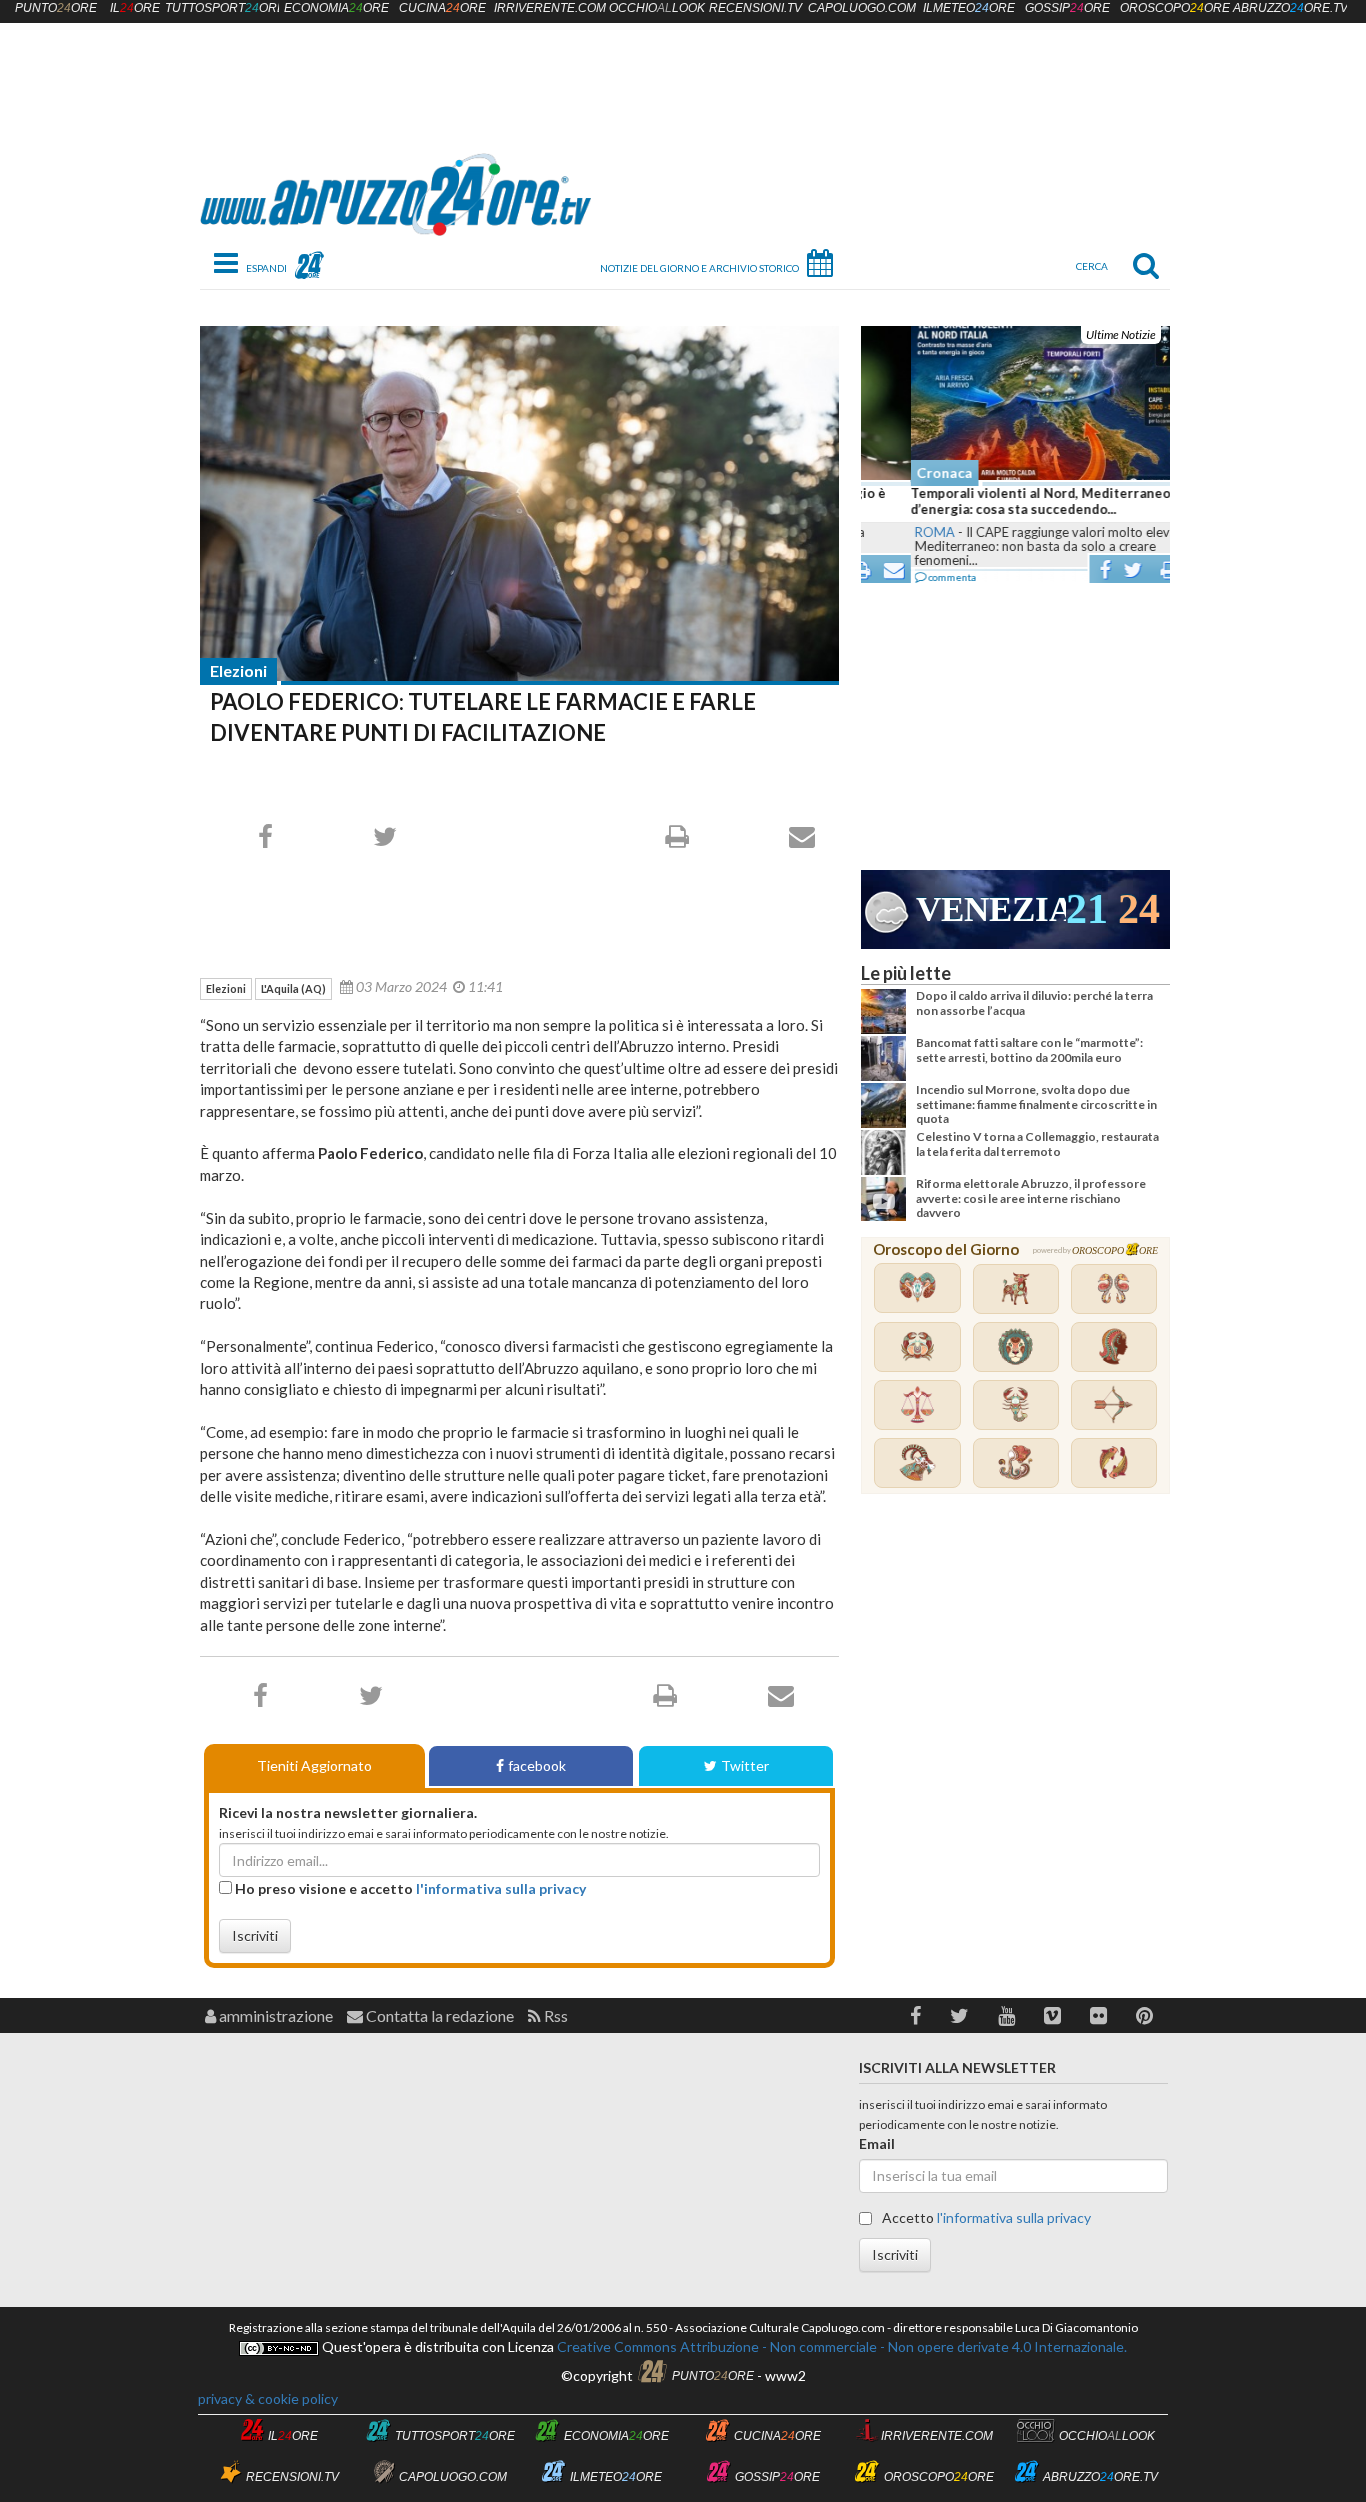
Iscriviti (255, 1935)
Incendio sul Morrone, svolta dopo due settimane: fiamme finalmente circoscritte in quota (1036, 1104)
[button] (915, 2015)
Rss (554, 2015)
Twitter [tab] (745, 1765)
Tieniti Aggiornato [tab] (314, 1765)
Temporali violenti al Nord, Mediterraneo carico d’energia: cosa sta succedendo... (1012, 501)
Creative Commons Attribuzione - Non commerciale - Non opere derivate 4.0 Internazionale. (840, 2346)
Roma (885, 532)
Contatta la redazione (438, 2015)
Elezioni (238, 670)
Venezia (991, 909)
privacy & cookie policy (268, 2398)
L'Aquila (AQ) (293, 988)
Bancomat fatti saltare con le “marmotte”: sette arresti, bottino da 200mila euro (1029, 1049)
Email (877, 2143)
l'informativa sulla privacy (501, 1888)
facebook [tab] (537, 1765)
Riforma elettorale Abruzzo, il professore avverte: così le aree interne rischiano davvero (1031, 1198)
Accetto (985, 2217)
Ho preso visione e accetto (409, 1888)
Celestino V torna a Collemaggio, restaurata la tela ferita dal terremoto (1037, 1143)
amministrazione (274, 2015)
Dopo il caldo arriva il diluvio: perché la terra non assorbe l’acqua (1034, 1002)
